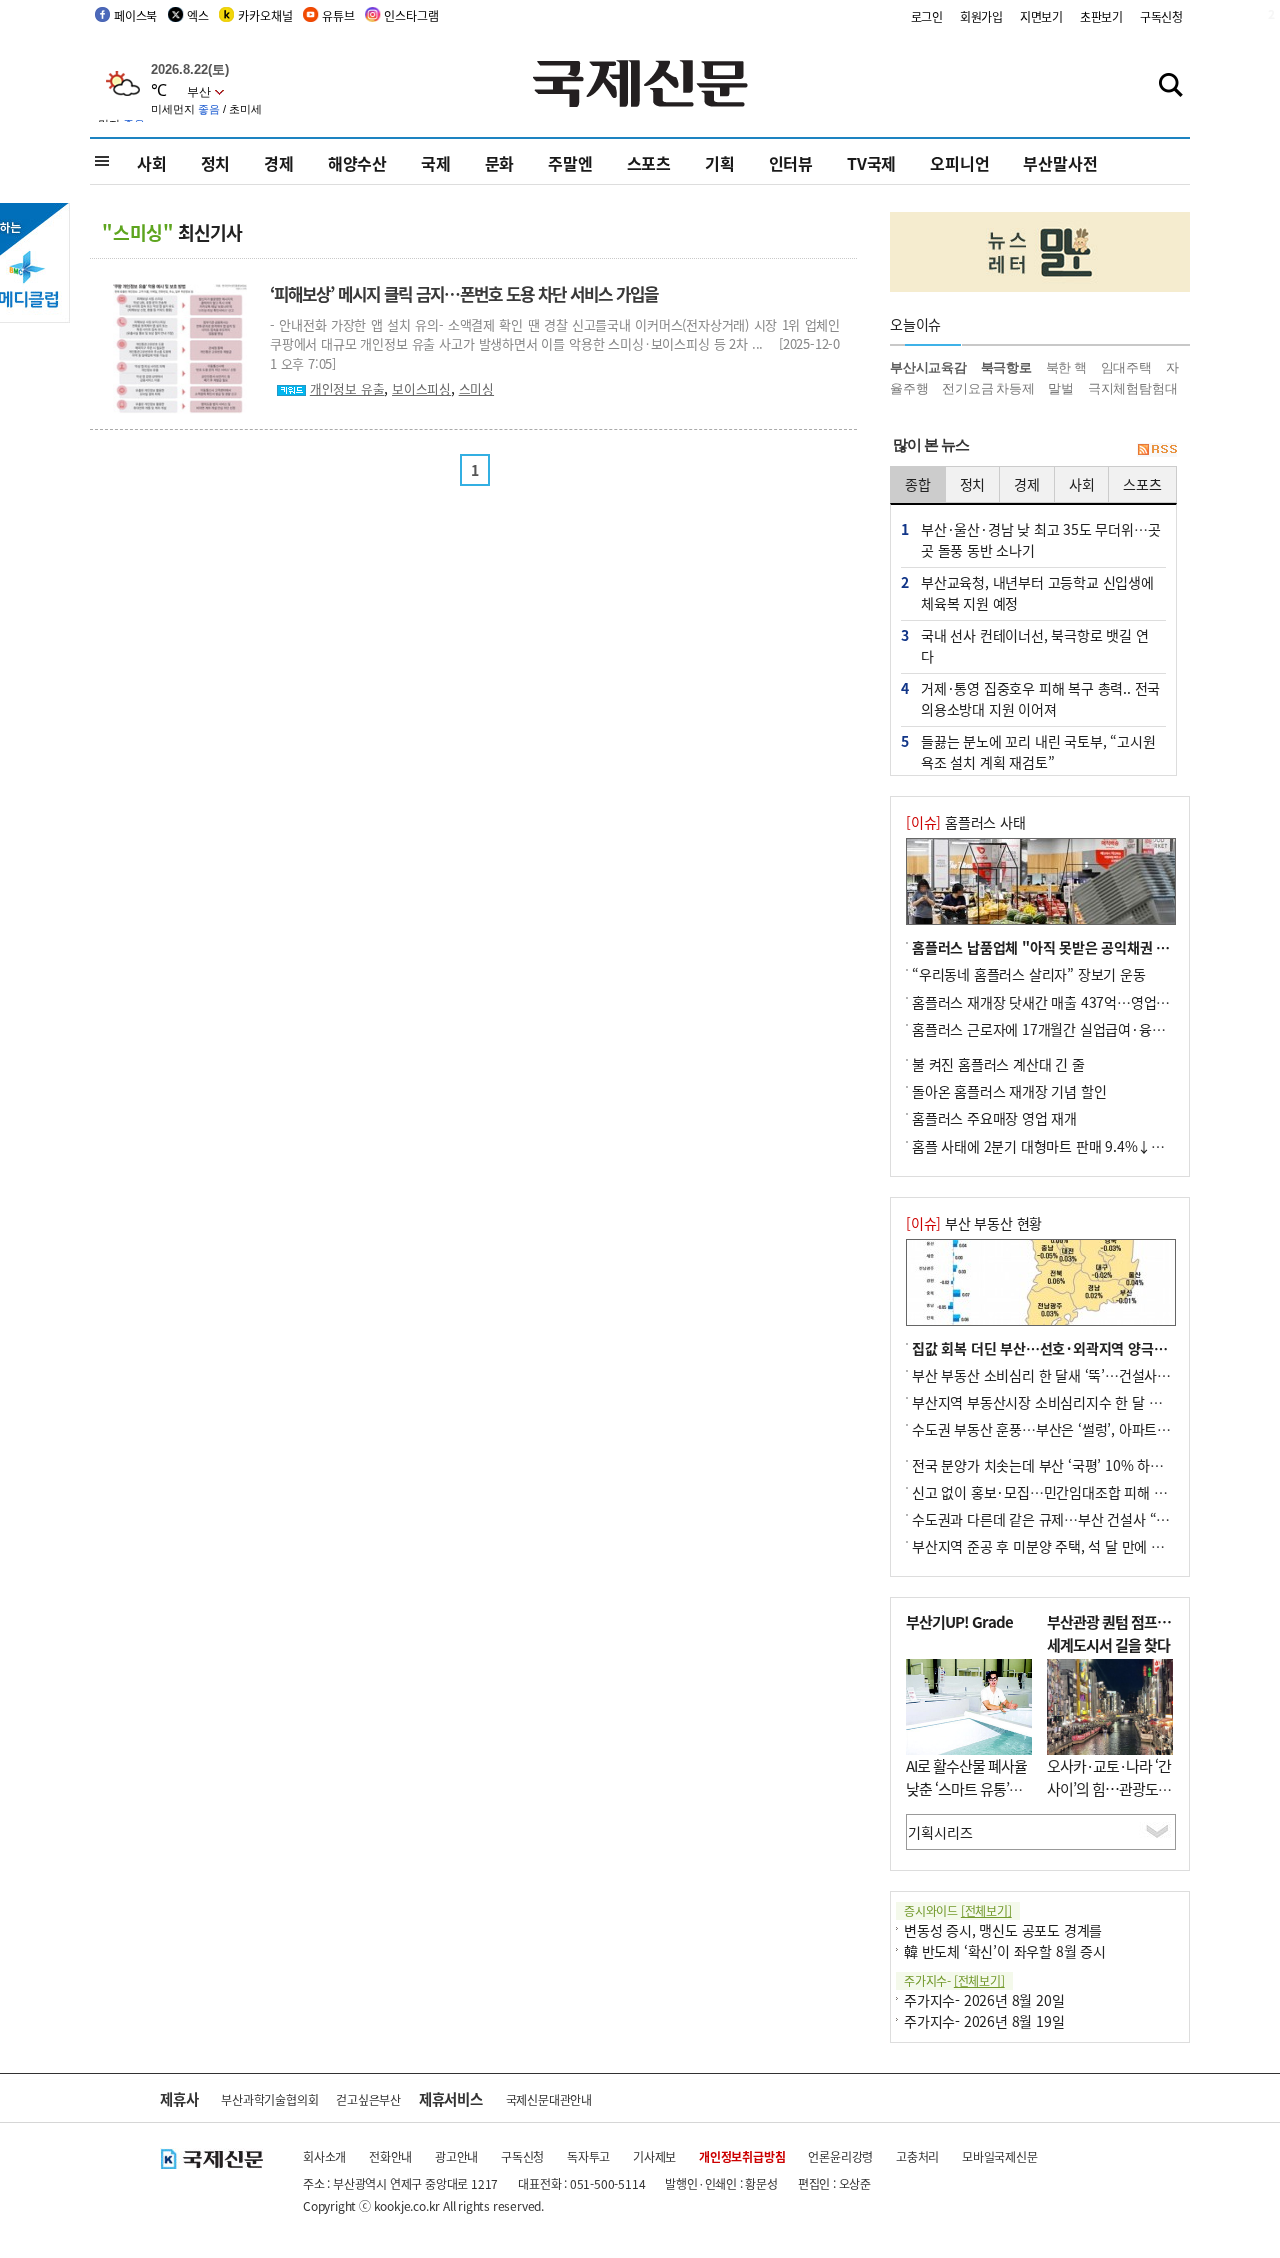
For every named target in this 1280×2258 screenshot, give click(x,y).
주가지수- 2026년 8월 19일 (984, 2021)
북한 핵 (1066, 367)
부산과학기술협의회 (269, 2099)
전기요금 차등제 (988, 388)
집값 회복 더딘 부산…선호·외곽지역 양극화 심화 (1054, 1348)
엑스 (198, 15)
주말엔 (570, 163)
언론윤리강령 (840, 2156)
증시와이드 (958, 1910)
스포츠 (649, 163)
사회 (152, 163)
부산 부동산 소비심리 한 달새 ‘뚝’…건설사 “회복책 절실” (1077, 1375)
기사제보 (654, 2156)
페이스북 (135, 15)
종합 (918, 484)
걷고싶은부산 (368, 2099)
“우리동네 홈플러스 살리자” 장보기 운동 (1029, 974)
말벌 (1061, 388)
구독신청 (1161, 16)
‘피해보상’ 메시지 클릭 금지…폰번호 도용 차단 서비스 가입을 (464, 294)
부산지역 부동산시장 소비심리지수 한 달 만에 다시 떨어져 (1079, 1402)
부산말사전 (1060, 163)
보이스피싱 (421, 388)
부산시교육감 (928, 367)
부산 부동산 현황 (974, 1223)
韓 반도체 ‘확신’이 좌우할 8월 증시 (1005, 1951)
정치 (216, 163)
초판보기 (1101, 16)
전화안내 (390, 2156)
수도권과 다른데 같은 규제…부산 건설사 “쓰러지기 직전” (1078, 1519)
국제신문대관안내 (549, 2099)
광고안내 (456, 2156)
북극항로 (1006, 367)
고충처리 (917, 2156)
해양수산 (357, 163)
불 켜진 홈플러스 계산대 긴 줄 (998, 1064)
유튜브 (338, 15)
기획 (720, 163)
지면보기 (1041, 16)
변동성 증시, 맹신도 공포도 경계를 (1003, 1930)
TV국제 (871, 163)
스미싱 (476, 388)
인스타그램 (411, 15)
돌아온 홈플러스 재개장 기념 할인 (1009, 1091)
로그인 (927, 16)
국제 (436, 163)
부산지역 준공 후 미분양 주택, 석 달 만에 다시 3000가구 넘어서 (1095, 1546)
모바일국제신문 (1000, 2156)
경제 (279, 163)
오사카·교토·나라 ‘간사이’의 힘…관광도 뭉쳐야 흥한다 (1109, 1788)
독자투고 (588, 2156)
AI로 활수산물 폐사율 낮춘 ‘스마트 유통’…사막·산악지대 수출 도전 (966, 1799)
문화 (500, 163)
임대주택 (1126, 367)
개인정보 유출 (347, 388)
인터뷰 (791, 163)
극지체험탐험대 (1133, 388)
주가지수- (954, 1980)
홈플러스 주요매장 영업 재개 (994, 1118)
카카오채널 (265, 15)
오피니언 (959, 163)
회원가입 (981, 16)
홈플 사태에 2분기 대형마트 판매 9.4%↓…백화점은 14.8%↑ (1093, 1146)
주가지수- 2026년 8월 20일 (984, 2000)
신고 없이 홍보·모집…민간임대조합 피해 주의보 (1052, 1492)
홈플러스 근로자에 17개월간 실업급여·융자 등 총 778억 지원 (1089, 1029)
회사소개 (324, 2156)
